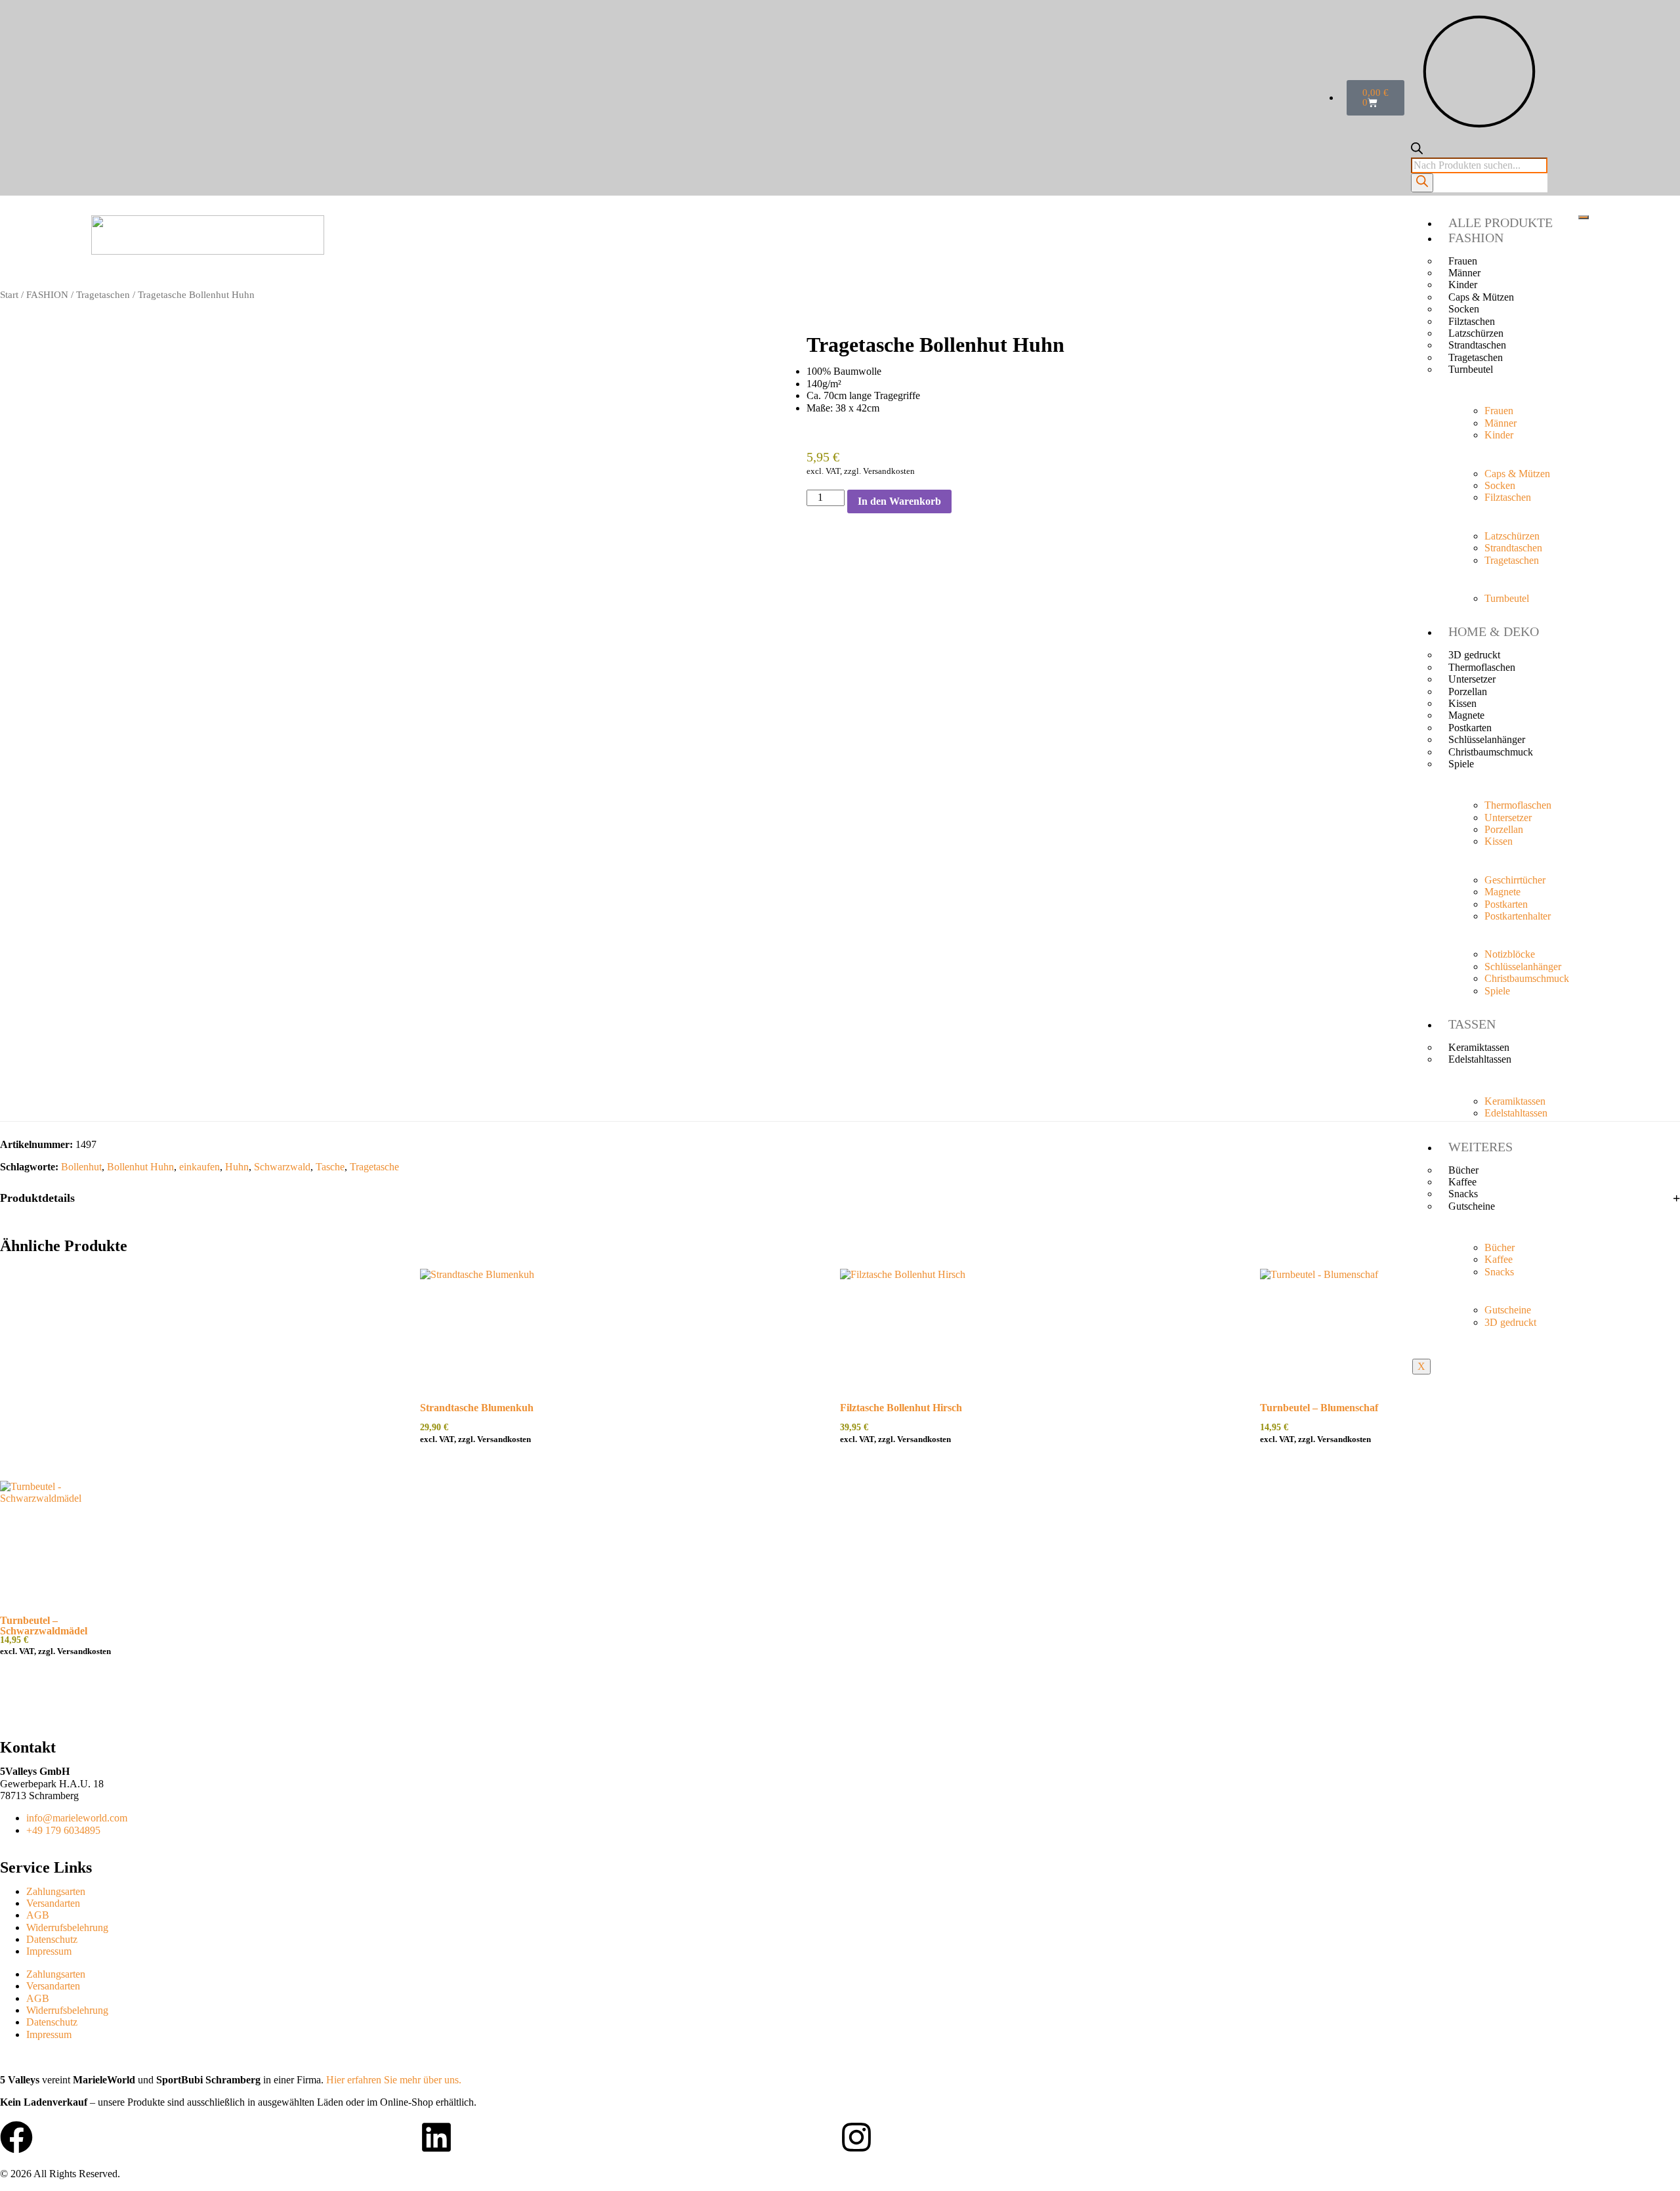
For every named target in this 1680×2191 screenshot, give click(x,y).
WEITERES (1480, 1147)
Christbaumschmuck (1491, 752)
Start (9, 295)
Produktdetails (37, 1198)
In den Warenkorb (899, 501)
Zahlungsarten (56, 1891)
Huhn (237, 1167)
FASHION (1476, 238)
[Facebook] (16, 2137)
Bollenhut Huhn (140, 1167)
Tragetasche (374, 1167)
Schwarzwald (282, 1167)
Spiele (1461, 764)
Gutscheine (1472, 1206)
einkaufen (199, 1167)
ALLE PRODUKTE (1501, 223)
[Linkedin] (436, 2137)
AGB (38, 1915)
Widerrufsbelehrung (67, 1927)
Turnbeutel (1471, 369)
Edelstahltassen (1480, 1059)
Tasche (330, 1167)
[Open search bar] (1417, 151)
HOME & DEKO (1494, 631)
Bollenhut (81, 1167)
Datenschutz (52, 1939)
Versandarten (53, 1903)
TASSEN (1472, 1024)
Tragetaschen (103, 295)
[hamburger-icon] (1584, 217)
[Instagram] (856, 2137)
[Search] (1422, 182)
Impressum (49, 1951)
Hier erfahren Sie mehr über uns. (394, 2080)
